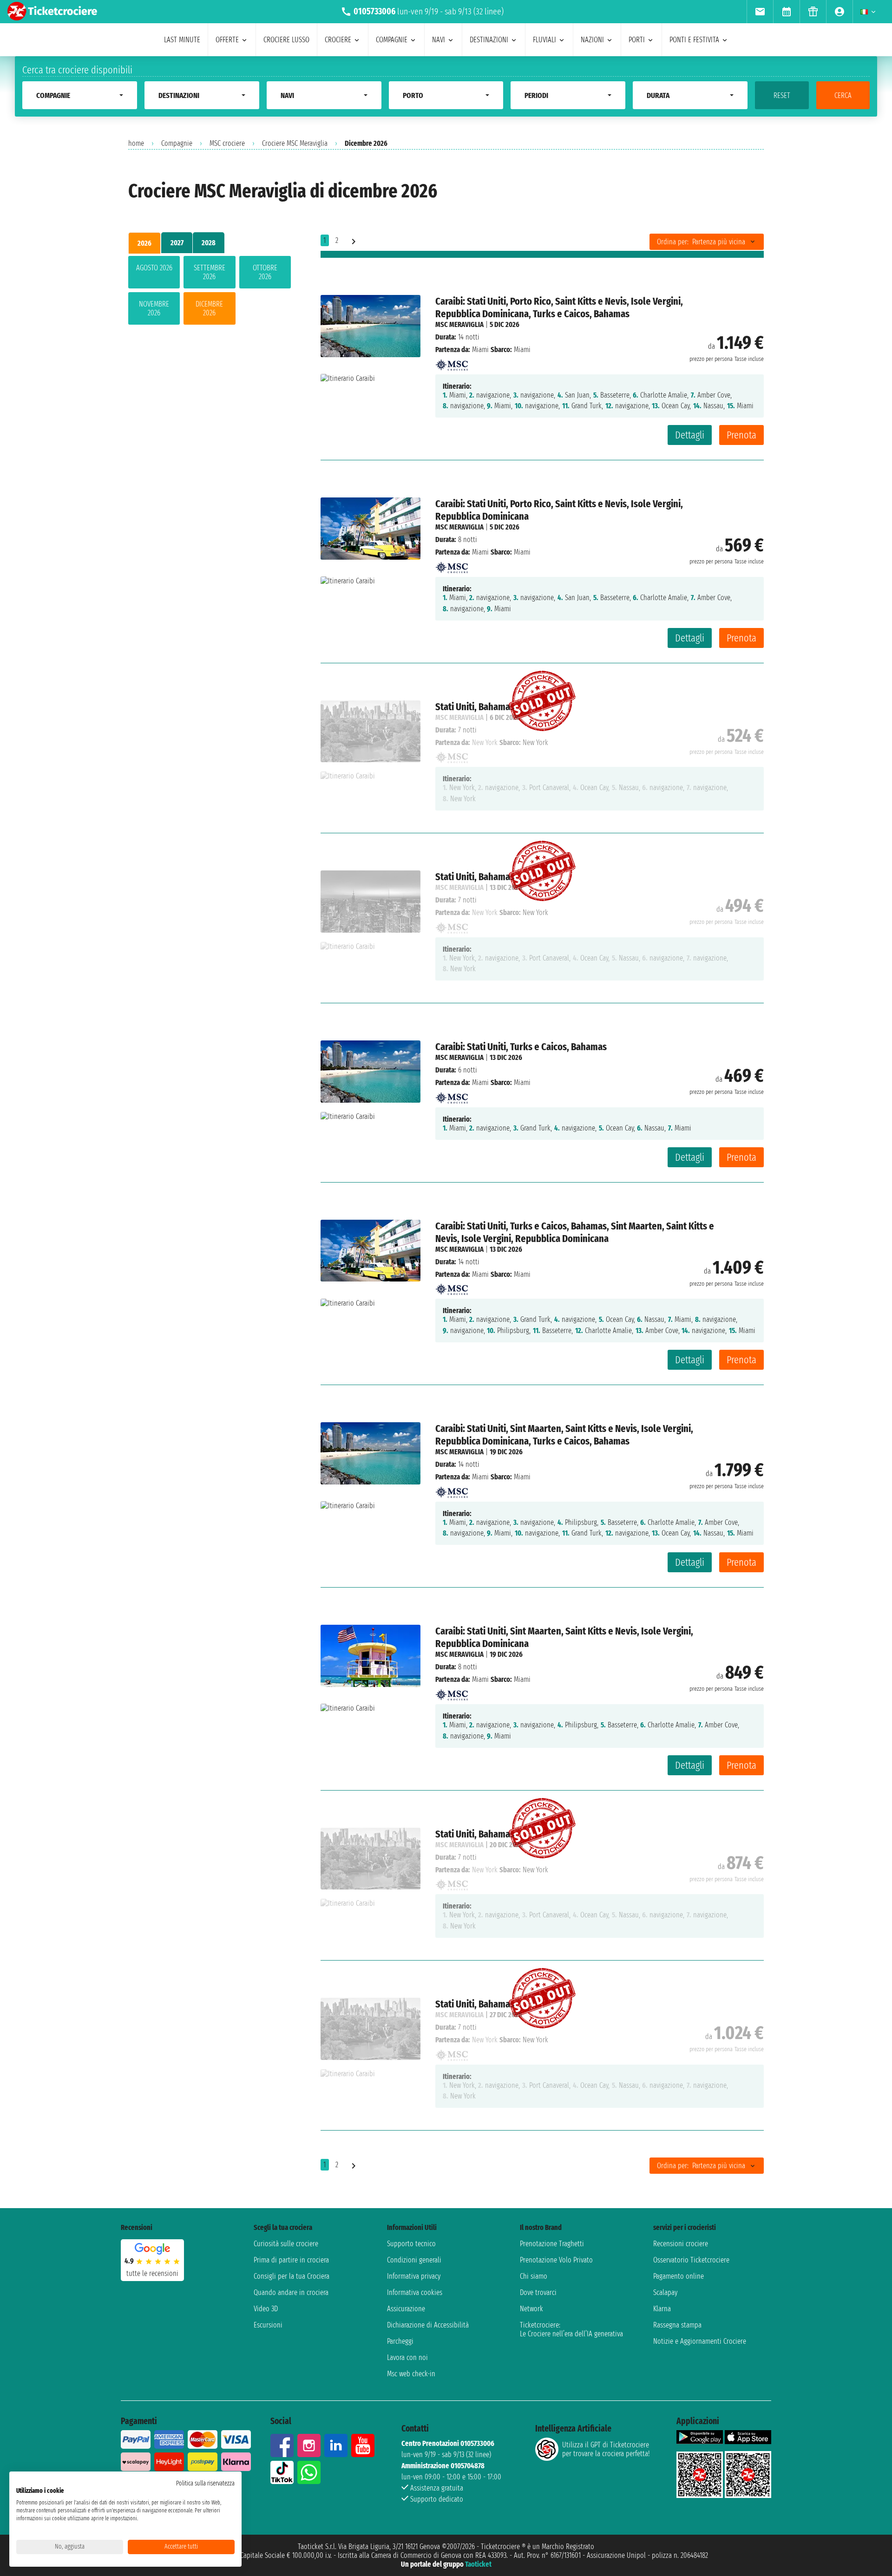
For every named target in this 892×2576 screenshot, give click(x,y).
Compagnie (177, 143)
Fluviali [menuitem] (544, 40)
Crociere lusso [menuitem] (286, 40)
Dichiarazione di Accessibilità (428, 2325)
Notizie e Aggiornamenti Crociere (700, 2341)
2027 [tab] (177, 243)
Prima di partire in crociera (291, 2260)
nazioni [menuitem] (592, 40)
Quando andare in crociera (291, 2292)
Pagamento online (679, 2276)
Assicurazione (406, 2309)
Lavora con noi (407, 2357)
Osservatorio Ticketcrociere (691, 2260)
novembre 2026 (154, 308)
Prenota (741, 435)
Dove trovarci (538, 2292)
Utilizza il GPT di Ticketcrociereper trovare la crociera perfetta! (606, 2449)
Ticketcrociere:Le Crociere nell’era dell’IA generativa (571, 2329)
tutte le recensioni (152, 2273)
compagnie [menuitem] (392, 40)
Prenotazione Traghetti (552, 2244)
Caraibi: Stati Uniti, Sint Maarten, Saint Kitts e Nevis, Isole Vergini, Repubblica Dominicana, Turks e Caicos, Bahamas (564, 1435)
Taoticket (478, 2564)
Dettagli (690, 435)
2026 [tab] (144, 243)
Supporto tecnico (411, 2244)
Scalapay (665, 2292)
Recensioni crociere (681, 2244)
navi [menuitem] (439, 40)
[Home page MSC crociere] (452, 362)
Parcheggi (400, 2341)
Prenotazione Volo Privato (556, 2260)
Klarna (662, 2309)
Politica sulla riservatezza (205, 2483)
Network (531, 2309)
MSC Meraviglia (459, 324)
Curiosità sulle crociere (286, 2244)
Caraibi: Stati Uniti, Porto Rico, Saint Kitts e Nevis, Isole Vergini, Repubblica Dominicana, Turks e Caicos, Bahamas (559, 307)
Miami (480, 350)
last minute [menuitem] (182, 40)
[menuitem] (760, 12)
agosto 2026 (154, 268)
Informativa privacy (414, 2276)
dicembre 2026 (209, 308)
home (136, 143)
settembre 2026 (210, 272)
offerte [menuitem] (227, 40)
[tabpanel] (210, 292)
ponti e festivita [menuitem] (694, 40)
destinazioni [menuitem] (489, 40)
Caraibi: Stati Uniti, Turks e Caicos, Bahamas (521, 1047)
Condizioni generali (414, 2260)
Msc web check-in (411, 2374)
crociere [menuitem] (338, 40)
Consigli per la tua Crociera (292, 2276)
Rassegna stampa (677, 2325)
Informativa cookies (415, 2292)
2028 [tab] (209, 243)
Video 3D (266, 2309)
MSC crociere (227, 143)
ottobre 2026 (265, 272)
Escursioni (268, 2325)
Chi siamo (534, 2276)
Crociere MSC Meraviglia (295, 143)
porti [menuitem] (637, 40)
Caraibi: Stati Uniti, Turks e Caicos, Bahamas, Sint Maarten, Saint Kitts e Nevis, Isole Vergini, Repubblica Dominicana (575, 1232)
